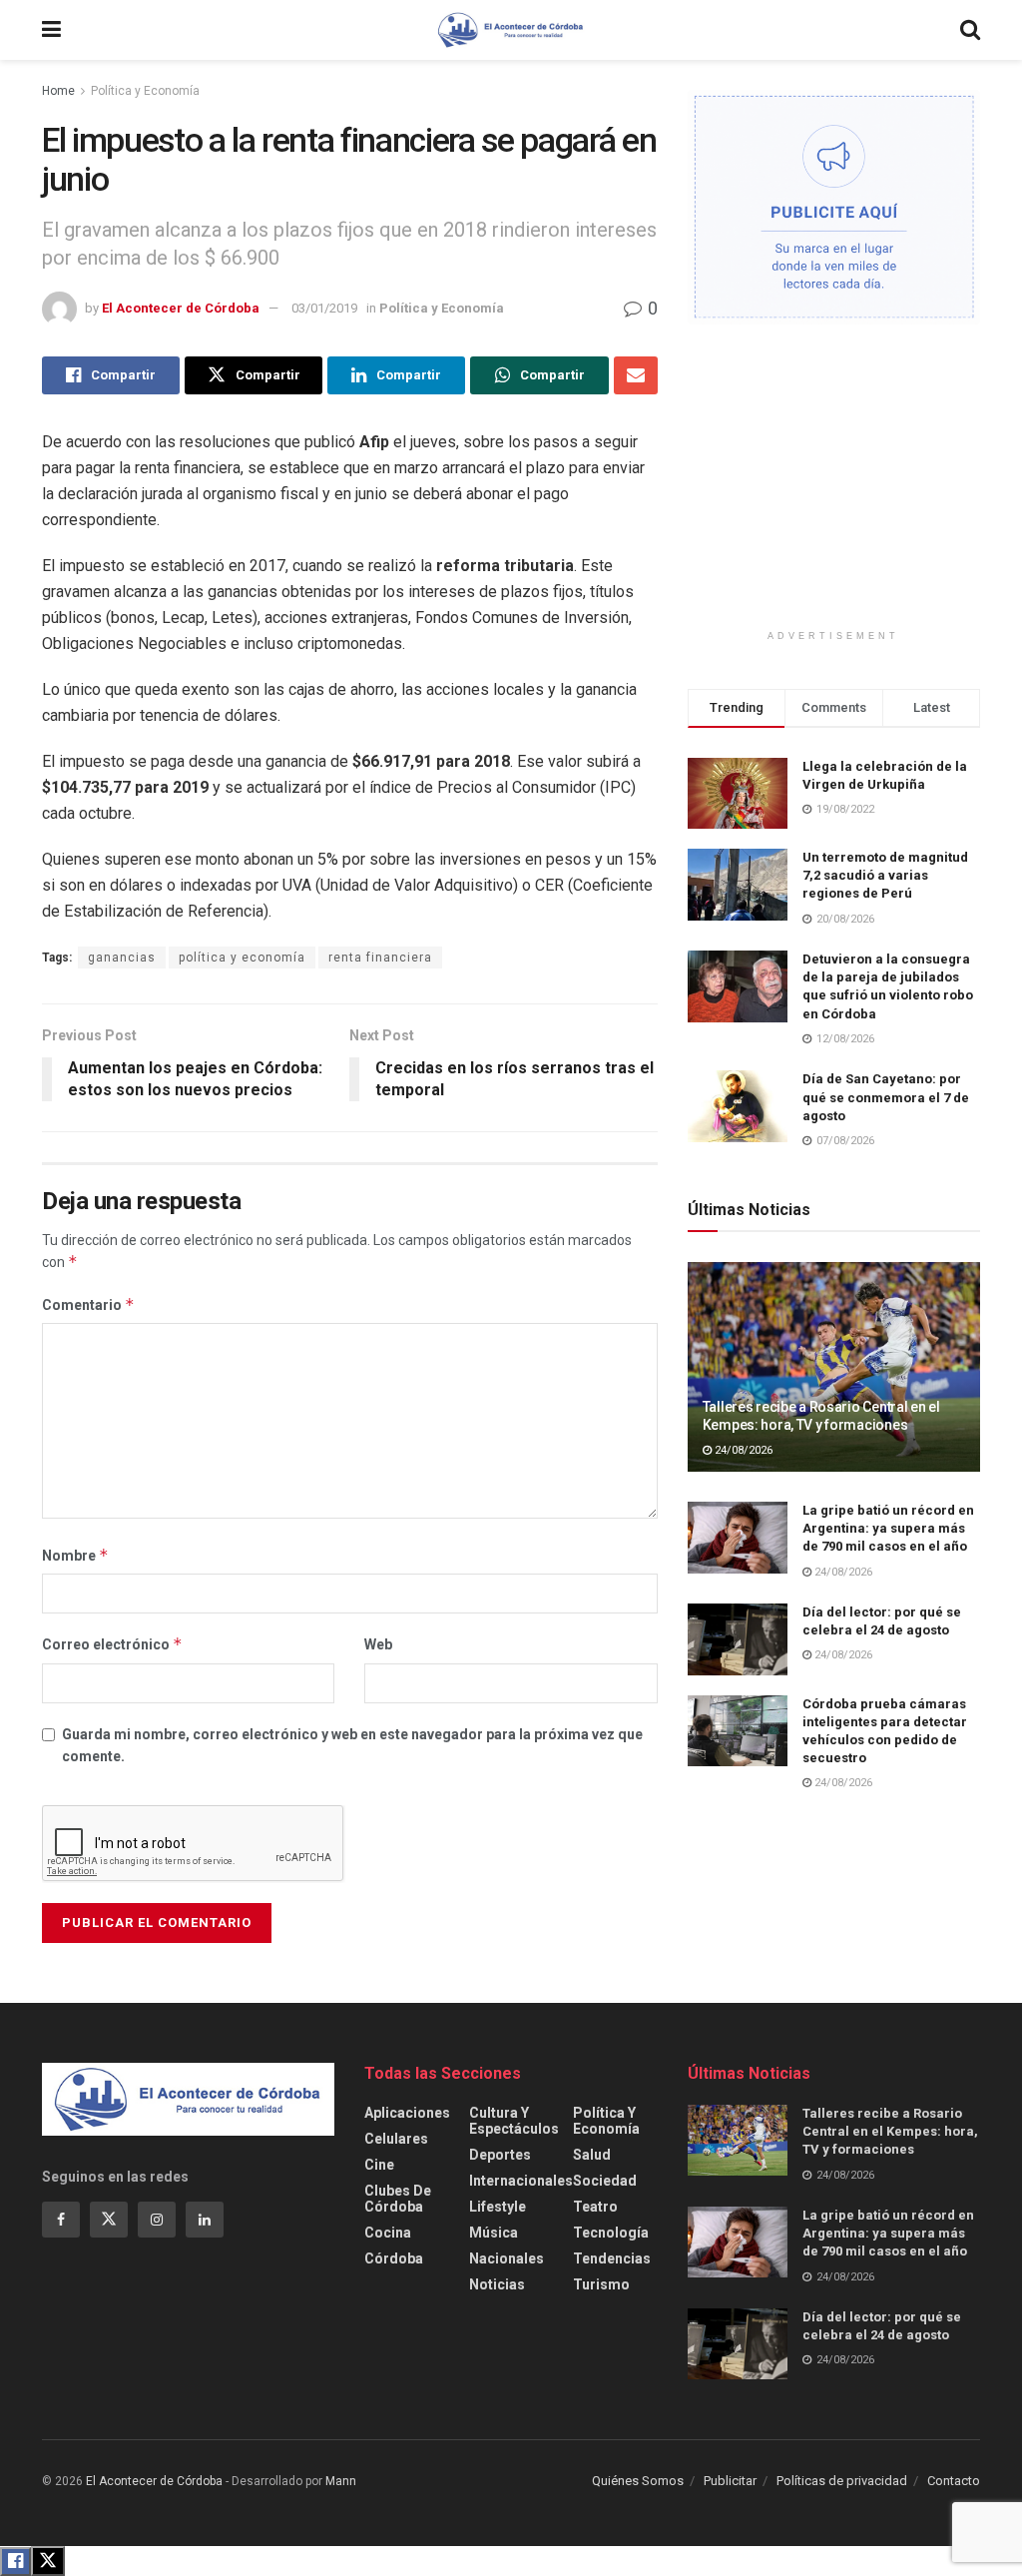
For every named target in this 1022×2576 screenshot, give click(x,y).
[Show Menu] (51, 30)
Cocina (388, 2233)
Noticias (497, 2284)
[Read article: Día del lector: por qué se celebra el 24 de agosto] (738, 1639)
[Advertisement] (837, 489)
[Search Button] (970, 30)
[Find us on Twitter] (109, 2220)
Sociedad (605, 2181)
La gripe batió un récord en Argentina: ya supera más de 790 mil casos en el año (888, 1528)
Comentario (88, 1304)
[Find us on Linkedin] (205, 2220)
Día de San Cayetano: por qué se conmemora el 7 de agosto (886, 1097)
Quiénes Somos (638, 2481)
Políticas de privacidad (842, 2481)
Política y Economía (145, 91)
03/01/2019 (324, 308)
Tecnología (611, 2233)
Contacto (954, 2481)
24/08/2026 (742, 1450)
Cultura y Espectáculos (514, 2121)
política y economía (242, 958)
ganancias (122, 958)
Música (494, 2233)
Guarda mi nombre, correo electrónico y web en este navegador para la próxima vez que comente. (352, 1745)
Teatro (595, 2207)
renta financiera (380, 958)
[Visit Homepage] (511, 30)
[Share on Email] (636, 375)
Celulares (396, 2139)
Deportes (500, 2155)
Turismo (601, 2284)
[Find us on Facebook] (61, 2220)
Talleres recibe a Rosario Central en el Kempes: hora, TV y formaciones (890, 2131)
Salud (592, 2155)
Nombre (75, 1555)
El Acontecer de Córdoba (181, 308)
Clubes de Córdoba (398, 2199)
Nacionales (507, 2258)
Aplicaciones (407, 2113)
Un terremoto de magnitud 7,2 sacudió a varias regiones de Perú (885, 875)
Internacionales (521, 2181)
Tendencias (612, 2258)
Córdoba (394, 2258)
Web (378, 1644)
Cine (379, 2165)
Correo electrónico (112, 1644)
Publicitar (730, 2481)
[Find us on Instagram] (157, 2220)
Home (58, 91)
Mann (341, 2481)
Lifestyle (498, 2207)
